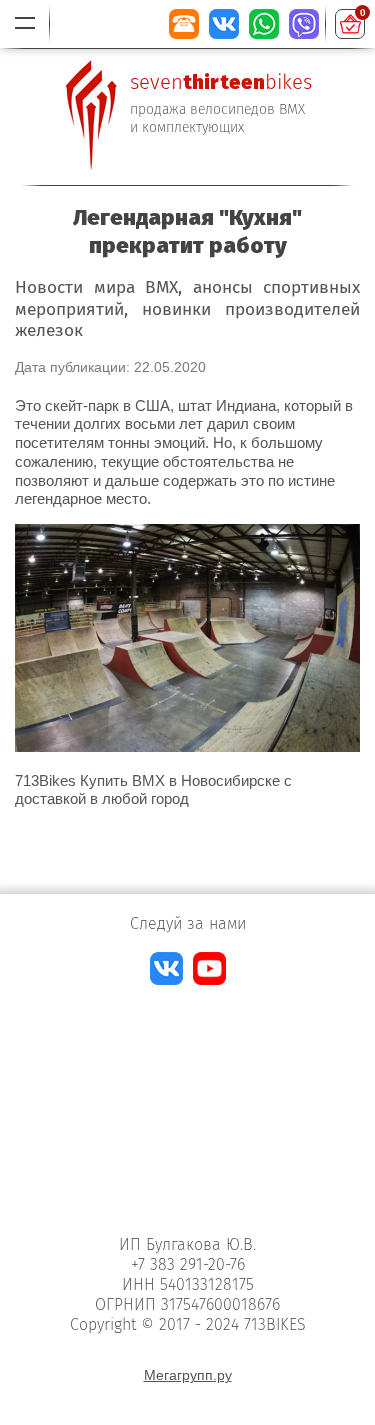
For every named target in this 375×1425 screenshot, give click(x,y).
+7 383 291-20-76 (188, 1264)
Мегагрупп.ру (188, 1375)
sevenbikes (221, 82)
